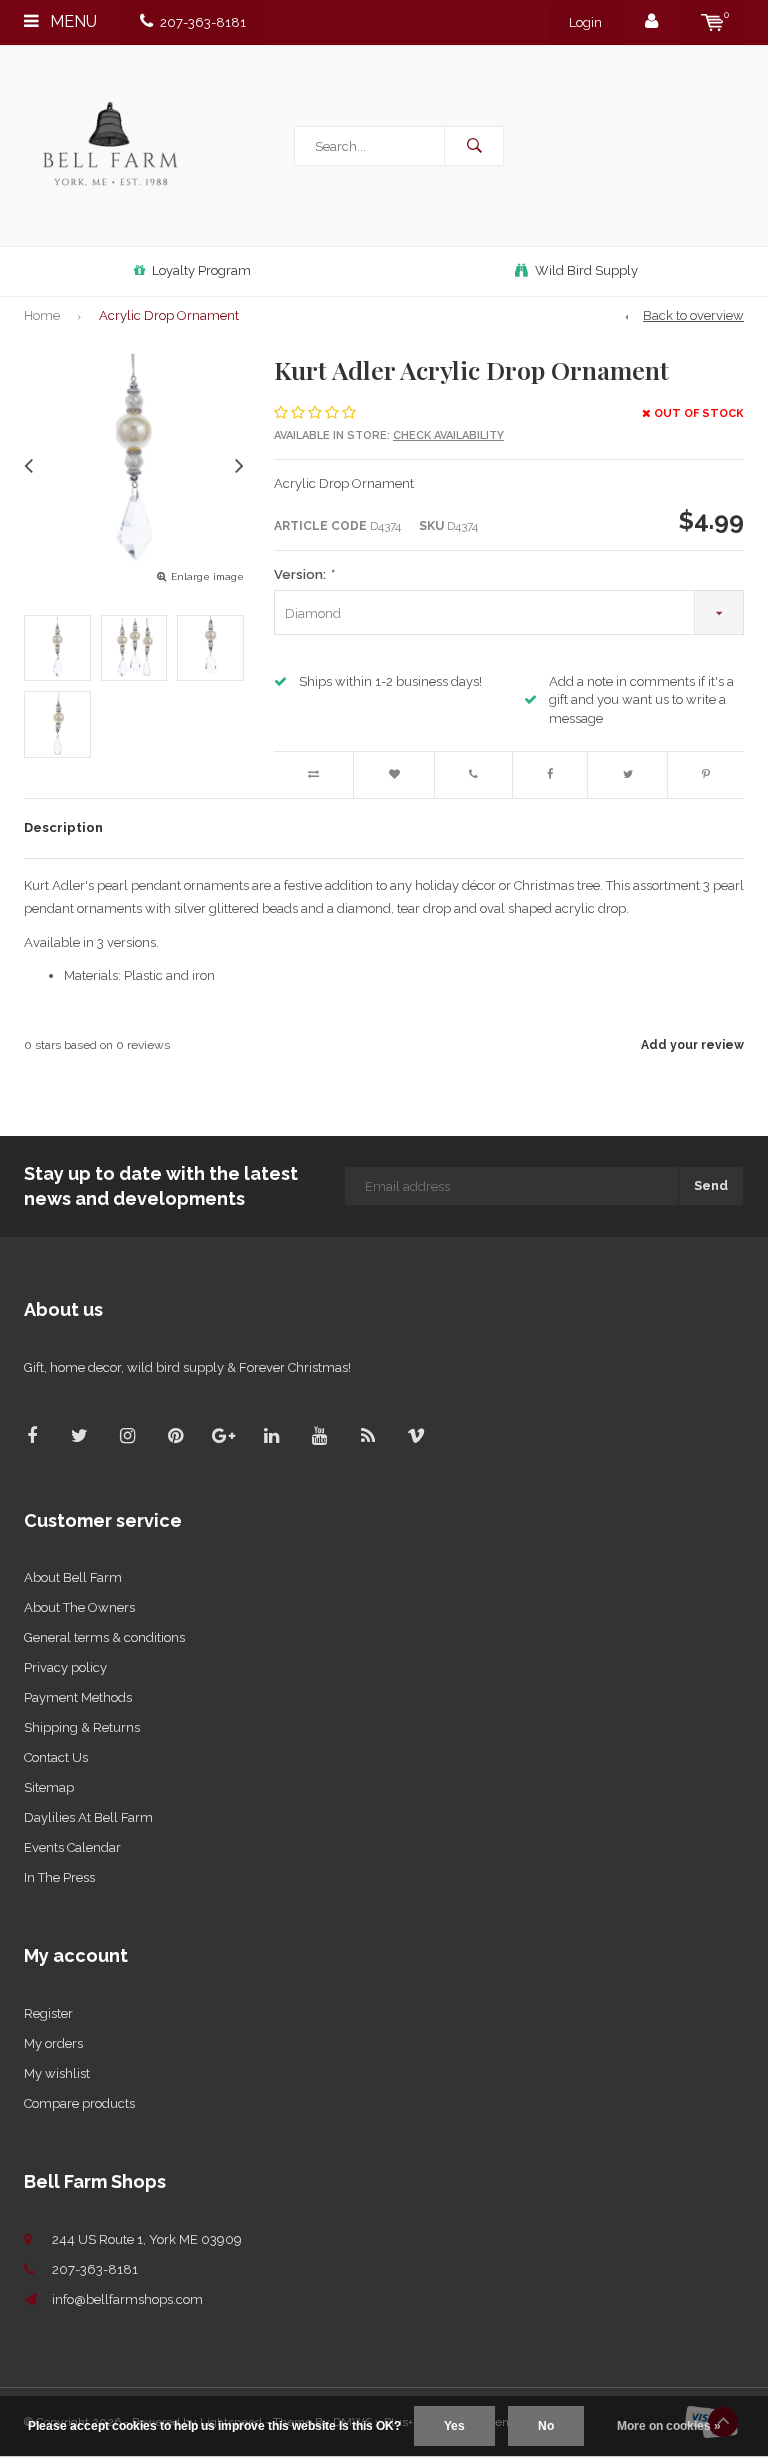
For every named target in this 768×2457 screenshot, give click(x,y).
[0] (712, 22)
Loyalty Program (201, 270)
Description (63, 827)
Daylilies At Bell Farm (88, 1817)
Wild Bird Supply (586, 270)
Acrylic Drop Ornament (169, 315)
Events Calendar (72, 1847)
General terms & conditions (104, 1637)
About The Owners (79, 1607)
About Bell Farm (73, 1577)
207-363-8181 (203, 22)
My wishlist (57, 2073)
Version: (303, 574)
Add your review (692, 1045)
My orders (53, 2043)
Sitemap (49, 1787)
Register (48, 2013)
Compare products (79, 2103)
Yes (454, 2426)
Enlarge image (207, 576)
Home (42, 315)
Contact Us (56, 1757)
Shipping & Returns (82, 1727)
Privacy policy (65, 1667)
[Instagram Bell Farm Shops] (127, 1435)
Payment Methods (78, 1697)
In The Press (59, 1877)
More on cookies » (669, 2426)
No (546, 2426)
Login (585, 22)
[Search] (474, 146)
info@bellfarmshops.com (127, 2299)
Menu (71, 21)
